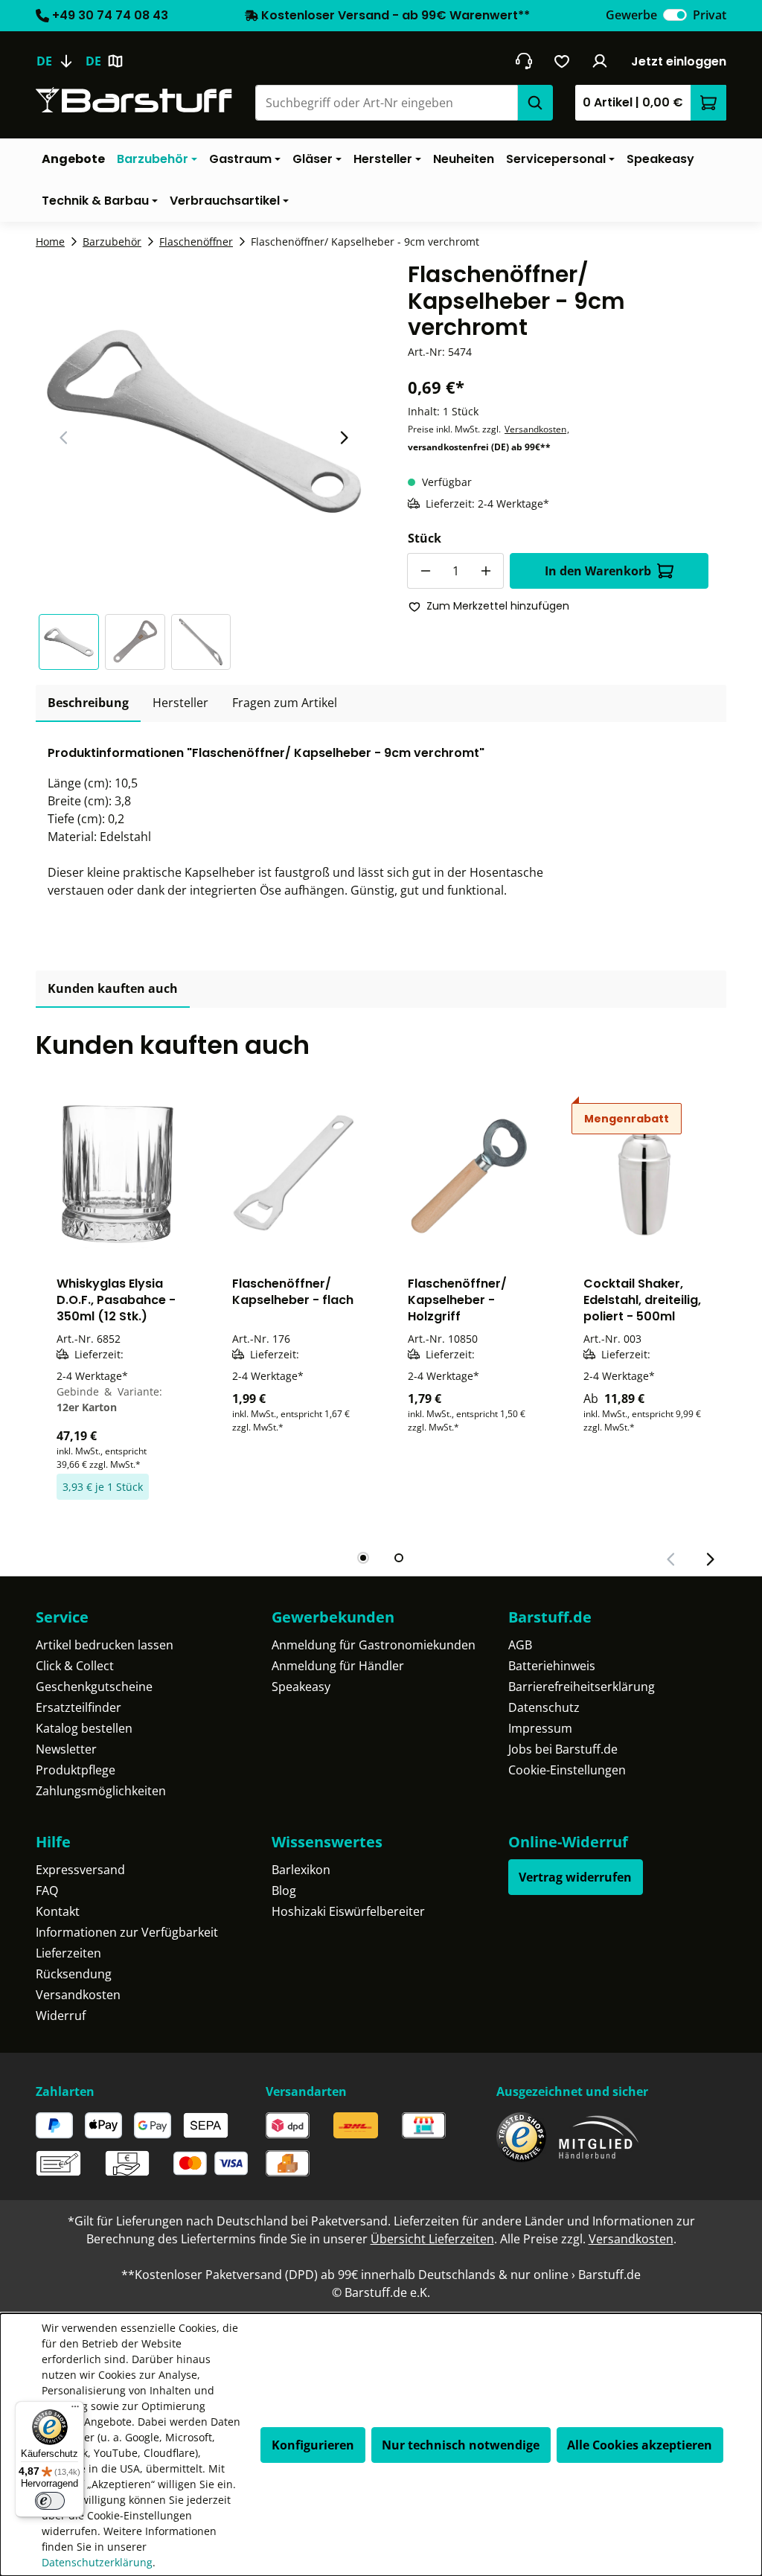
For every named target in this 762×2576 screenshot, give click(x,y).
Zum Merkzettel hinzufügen (498, 606)
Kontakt (58, 1911)
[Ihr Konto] (600, 61)
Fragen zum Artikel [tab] (285, 703)
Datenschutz (544, 1707)
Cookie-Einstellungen (567, 1770)
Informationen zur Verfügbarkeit (127, 1932)
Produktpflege (76, 1770)
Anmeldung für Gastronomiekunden (374, 1645)
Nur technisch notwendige (461, 2445)
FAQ (47, 1891)
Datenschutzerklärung (97, 2562)
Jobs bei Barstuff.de (563, 1749)
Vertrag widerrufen (575, 1877)
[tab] (88, 703)
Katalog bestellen (84, 1728)
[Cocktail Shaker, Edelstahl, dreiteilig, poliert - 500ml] (644, 1174)
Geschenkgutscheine (94, 1687)
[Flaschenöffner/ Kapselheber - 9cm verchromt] (204, 422)
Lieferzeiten (68, 1953)
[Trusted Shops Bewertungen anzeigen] (521, 2137)
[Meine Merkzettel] (562, 61)
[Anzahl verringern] (425, 571)
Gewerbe (631, 15)
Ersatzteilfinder (79, 1707)
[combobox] (386, 103)
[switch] (675, 15)
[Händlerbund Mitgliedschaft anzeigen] (599, 2137)
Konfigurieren (313, 2445)
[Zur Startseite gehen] (134, 100)
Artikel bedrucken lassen (105, 1645)
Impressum (540, 1728)
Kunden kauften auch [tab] (113, 988)
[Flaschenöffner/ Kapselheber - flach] (293, 1174)
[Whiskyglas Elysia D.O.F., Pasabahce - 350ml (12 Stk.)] (118, 1174)
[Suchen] (535, 103)
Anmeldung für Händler (338, 1666)
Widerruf (61, 2016)
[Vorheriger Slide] (64, 438)
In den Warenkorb (598, 571)
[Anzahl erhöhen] (486, 571)
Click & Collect (75, 1666)
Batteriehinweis (552, 1666)
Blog (284, 1891)
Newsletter (66, 1749)
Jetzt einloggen (679, 61)
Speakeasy (301, 1687)
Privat (710, 15)
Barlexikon (301, 1870)
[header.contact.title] (524, 61)
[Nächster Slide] (344, 438)
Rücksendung (74, 1974)
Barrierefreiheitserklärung (582, 1687)
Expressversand (80, 1870)
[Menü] (75, 2410)
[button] (72, 642)
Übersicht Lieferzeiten (432, 2239)
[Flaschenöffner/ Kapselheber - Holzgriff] (469, 1174)
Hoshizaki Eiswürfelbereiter (348, 1911)
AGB (520, 1645)
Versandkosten (535, 429)
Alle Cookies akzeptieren (640, 2445)
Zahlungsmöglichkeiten (101, 1791)
